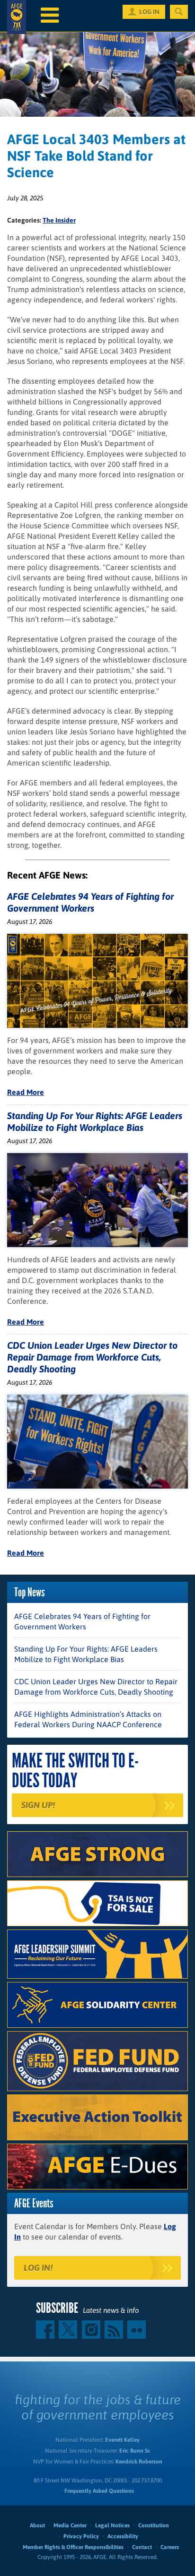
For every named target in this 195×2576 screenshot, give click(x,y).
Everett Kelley (122, 2440)
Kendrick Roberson (139, 2462)
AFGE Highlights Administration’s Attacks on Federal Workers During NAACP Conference (88, 1719)
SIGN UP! (38, 1805)
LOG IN (149, 12)
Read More (26, 1092)
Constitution (154, 2525)
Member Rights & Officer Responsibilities (73, 2547)
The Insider (59, 220)
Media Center (70, 2525)
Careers (170, 2547)
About (37, 2525)
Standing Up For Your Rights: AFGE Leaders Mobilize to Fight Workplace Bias (86, 1654)
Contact (142, 2547)
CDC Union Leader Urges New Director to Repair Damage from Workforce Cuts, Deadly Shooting (92, 1357)
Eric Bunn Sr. (135, 2451)
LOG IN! (38, 2268)
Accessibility (123, 2536)
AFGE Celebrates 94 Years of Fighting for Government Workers (82, 1621)
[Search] (179, 12)
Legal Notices (112, 2525)
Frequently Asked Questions (99, 2491)
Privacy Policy (81, 2536)
